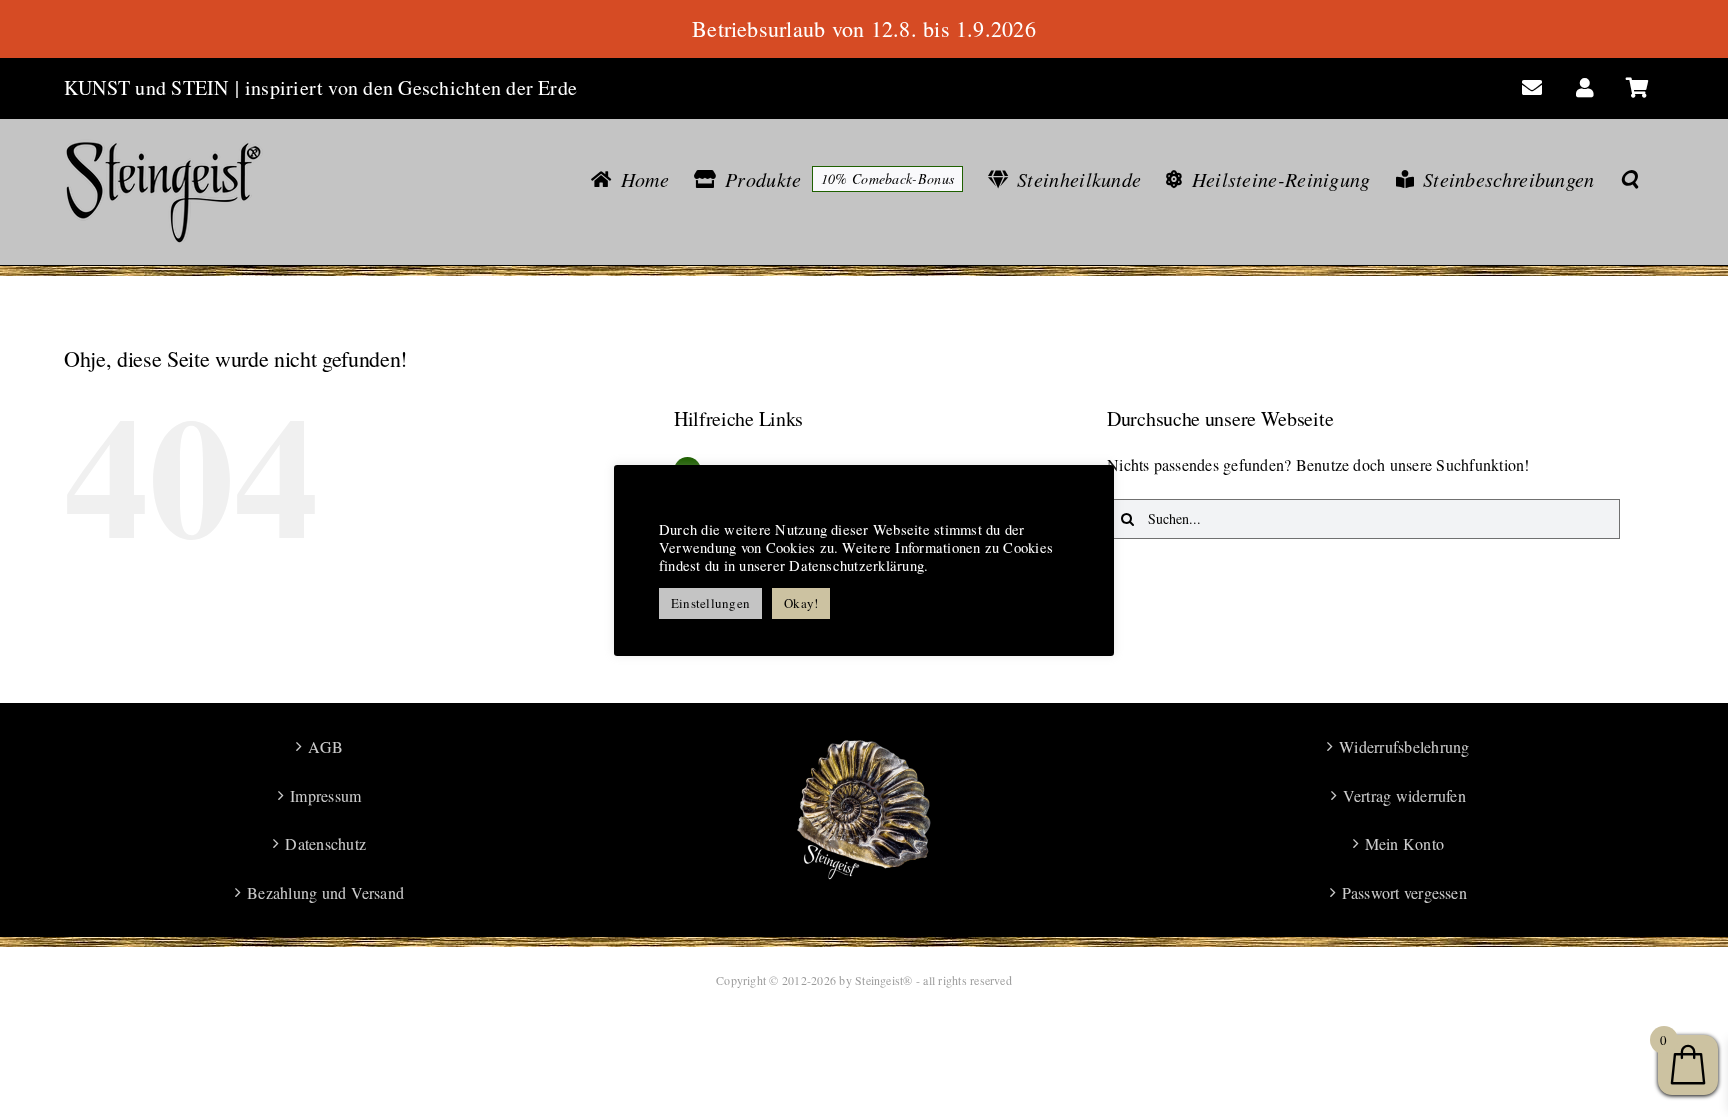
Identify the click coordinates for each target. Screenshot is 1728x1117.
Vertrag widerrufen (1404, 795)
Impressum (325, 795)
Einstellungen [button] (710, 603)
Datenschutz (325, 843)
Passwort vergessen (1404, 892)
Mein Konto (1404, 843)
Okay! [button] (801, 603)
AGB (325, 746)
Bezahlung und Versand (325, 892)
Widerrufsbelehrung (1404, 746)
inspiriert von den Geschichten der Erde (411, 87)
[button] (1629, 179)
